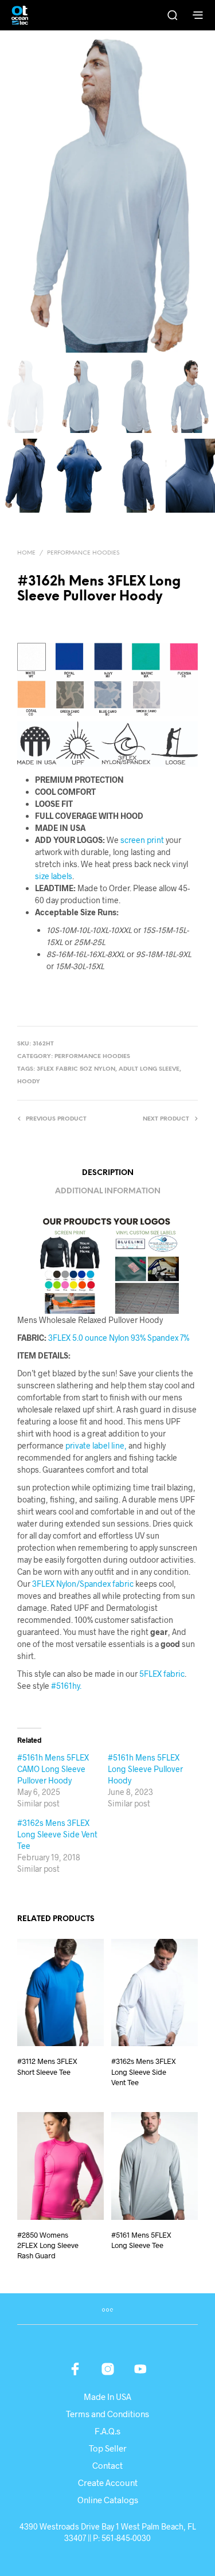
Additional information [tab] (108, 1191)
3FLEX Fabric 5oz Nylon (76, 1069)
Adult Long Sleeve (149, 1069)
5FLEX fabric (161, 1674)
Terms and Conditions (107, 2414)
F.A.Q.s (107, 2431)
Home (26, 553)
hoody (29, 1082)
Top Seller (108, 2448)
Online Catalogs (108, 2500)
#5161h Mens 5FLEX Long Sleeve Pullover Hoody (145, 1769)
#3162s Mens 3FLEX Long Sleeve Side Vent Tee (57, 1834)
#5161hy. (66, 1686)
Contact (107, 2465)
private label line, (96, 1445)
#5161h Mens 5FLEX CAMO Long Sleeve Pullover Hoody (53, 1769)
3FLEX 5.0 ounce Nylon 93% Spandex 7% (119, 1338)
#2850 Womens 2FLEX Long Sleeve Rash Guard (48, 2245)
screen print (142, 840)
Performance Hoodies (83, 553)
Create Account (108, 2483)
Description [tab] (108, 1173)
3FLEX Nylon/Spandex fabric (83, 1584)
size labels (54, 876)
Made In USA (107, 2397)
